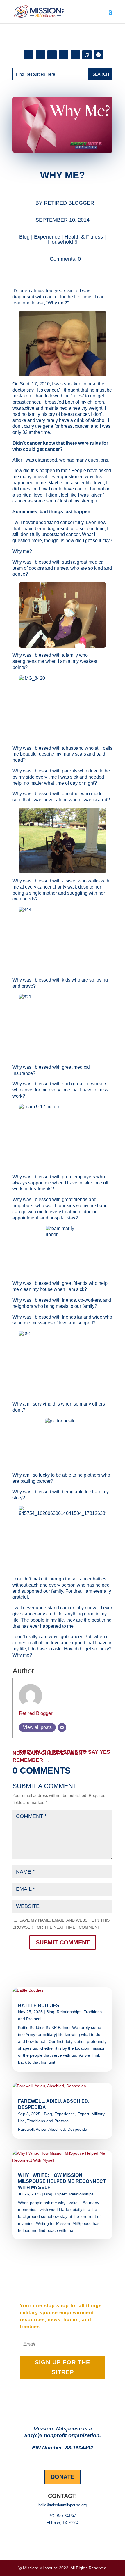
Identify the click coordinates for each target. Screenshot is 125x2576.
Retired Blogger (69, 203)
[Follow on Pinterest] (52, 55)
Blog (24, 237)
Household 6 (63, 242)
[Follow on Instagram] (40, 55)
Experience (47, 237)
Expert (83, 2114)
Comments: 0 (65, 259)
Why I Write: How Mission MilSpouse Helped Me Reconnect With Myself (62, 2181)
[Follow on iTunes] (87, 55)
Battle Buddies (39, 2005)
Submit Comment (63, 1942)
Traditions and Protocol (48, 2121)
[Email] (62, 1727)
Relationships (69, 2012)
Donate (63, 2477)
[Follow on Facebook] (29, 55)
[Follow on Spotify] (99, 55)
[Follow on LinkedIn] (64, 55)
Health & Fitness (84, 237)
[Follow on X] (75, 55)
